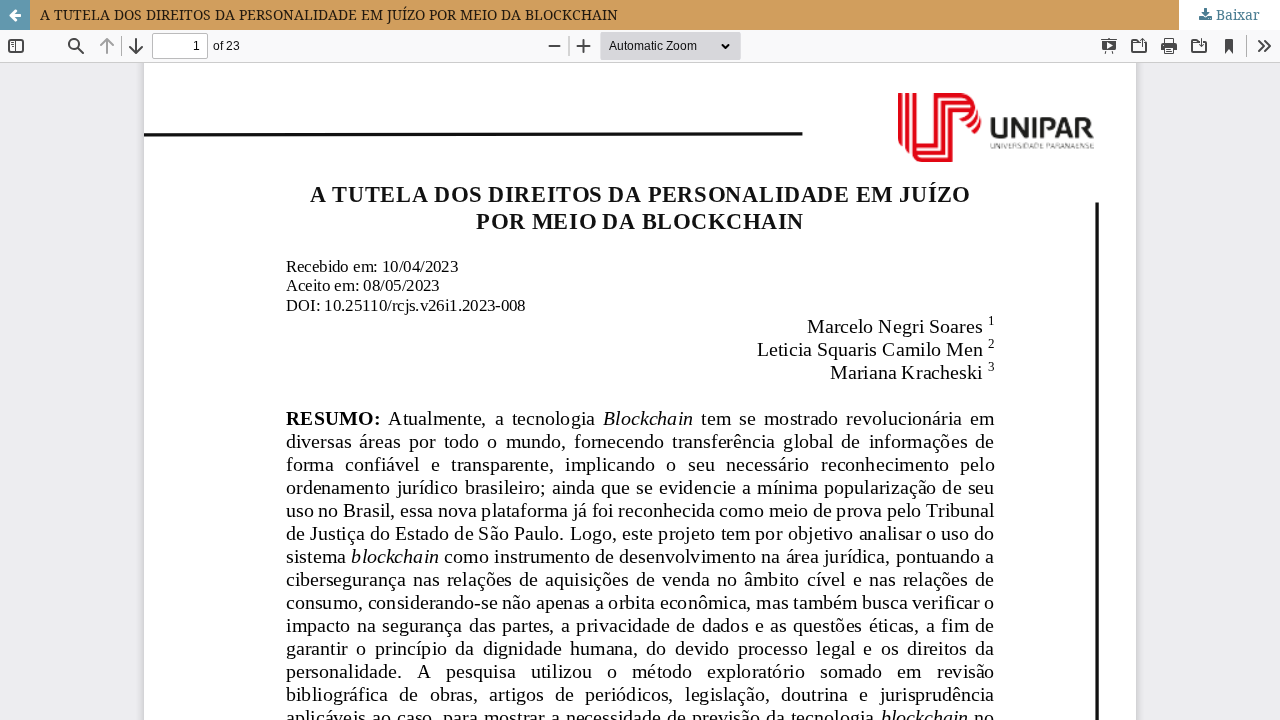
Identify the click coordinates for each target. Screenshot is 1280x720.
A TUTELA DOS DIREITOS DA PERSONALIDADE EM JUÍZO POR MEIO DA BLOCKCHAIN (329, 14)
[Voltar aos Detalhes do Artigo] (15, 15)
